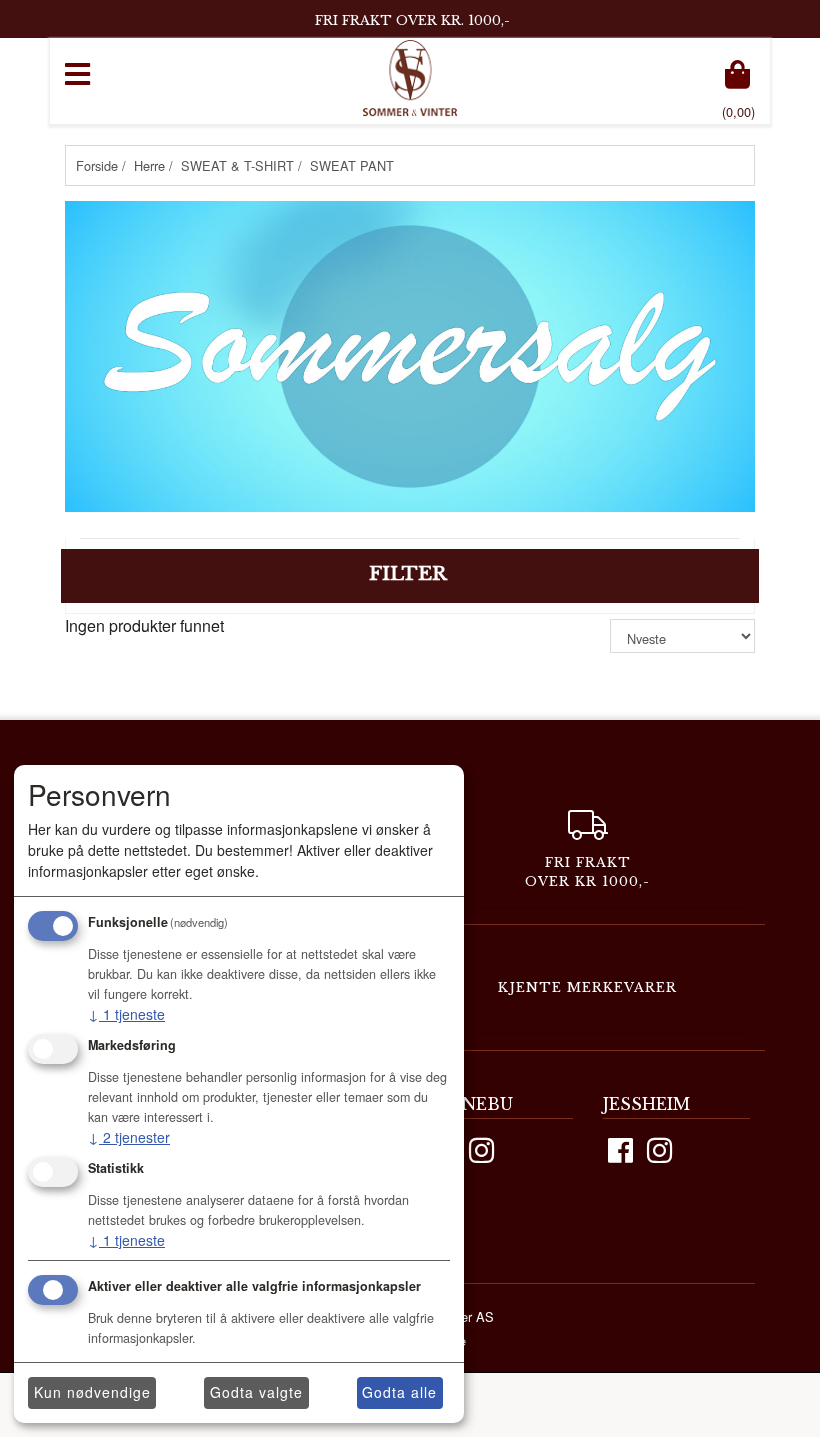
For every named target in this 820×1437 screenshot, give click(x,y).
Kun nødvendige (92, 1392)
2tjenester (129, 1137)
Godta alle (399, 1392)
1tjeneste (126, 1014)
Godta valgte (256, 1392)
